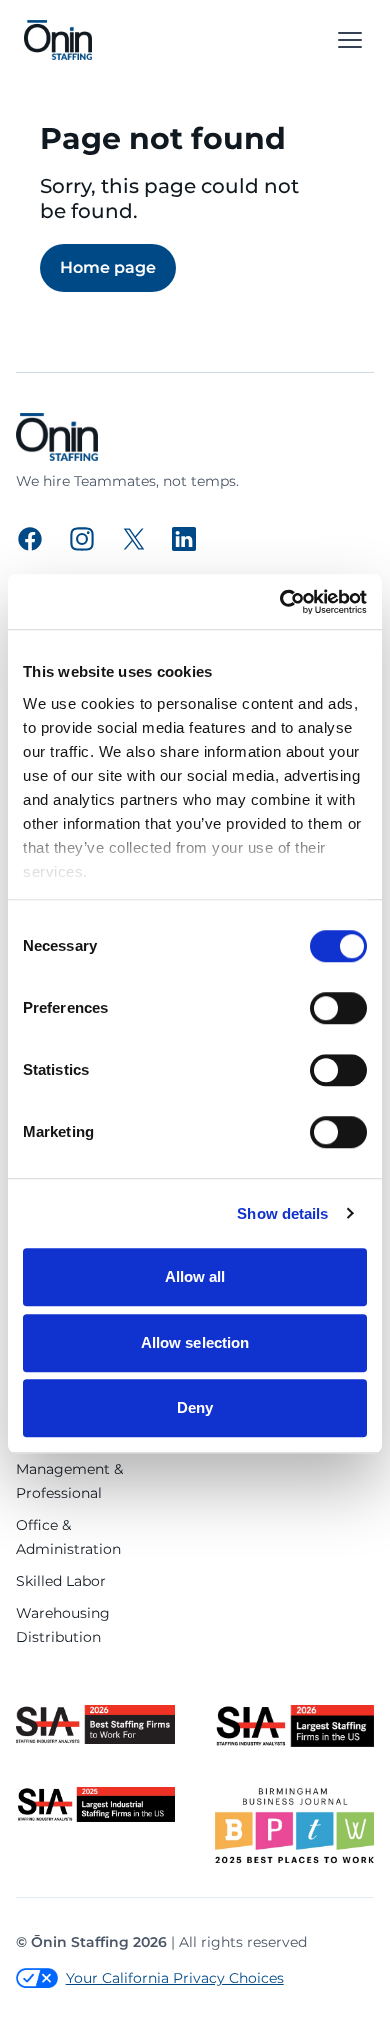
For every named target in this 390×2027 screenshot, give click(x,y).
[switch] (338, 1008)
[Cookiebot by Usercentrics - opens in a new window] (280, 602)
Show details (282, 1213)
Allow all (195, 1276)
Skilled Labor (61, 1581)
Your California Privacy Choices (175, 1978)
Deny (195, 1407)
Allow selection (195, 1342)
